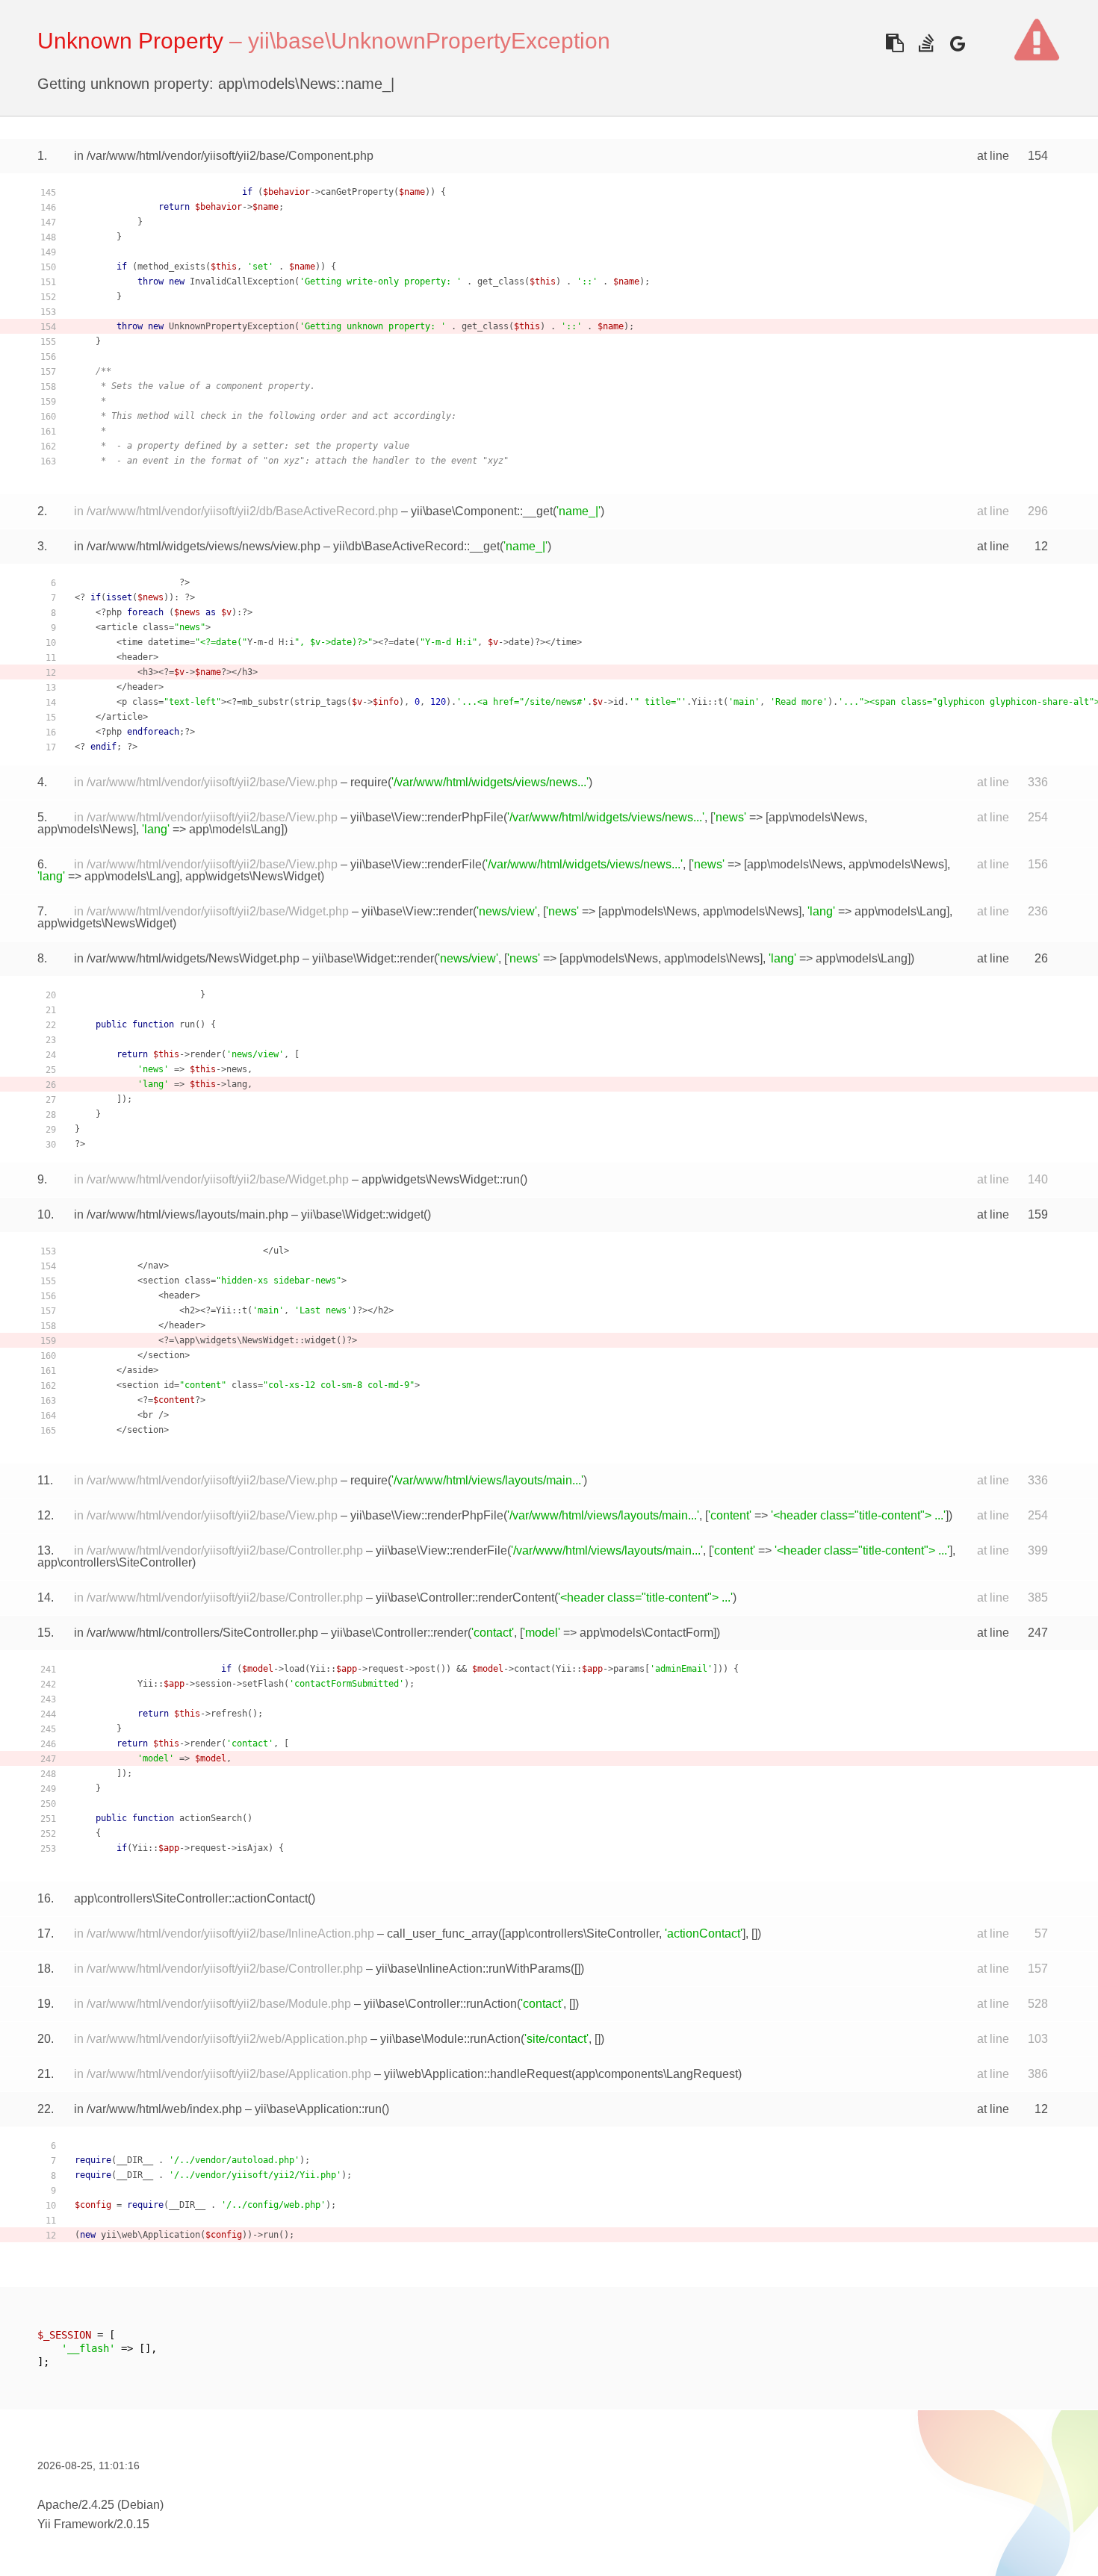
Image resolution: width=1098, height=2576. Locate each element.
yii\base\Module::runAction (450, 2039)
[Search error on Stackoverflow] (926, 43)
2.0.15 (133, 2524)
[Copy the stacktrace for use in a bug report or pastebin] (894, 43)
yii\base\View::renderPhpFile (427, 817)
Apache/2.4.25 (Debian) (100, 2505)
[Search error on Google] (957, 43)
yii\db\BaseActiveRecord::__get (416, 546)
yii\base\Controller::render (399, 1633)
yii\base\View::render (417, 911)
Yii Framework (75, 2524)
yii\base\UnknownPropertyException (429, 41)
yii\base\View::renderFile (416, 864)
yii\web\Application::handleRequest (478, 2074)
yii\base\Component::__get (482, 511)
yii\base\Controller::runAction (440, 2004)
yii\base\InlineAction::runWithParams (473, 1969)
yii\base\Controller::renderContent (465, 1597)
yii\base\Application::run (318, 2109)
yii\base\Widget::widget (362, 1214)
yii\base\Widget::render (373, 958)
